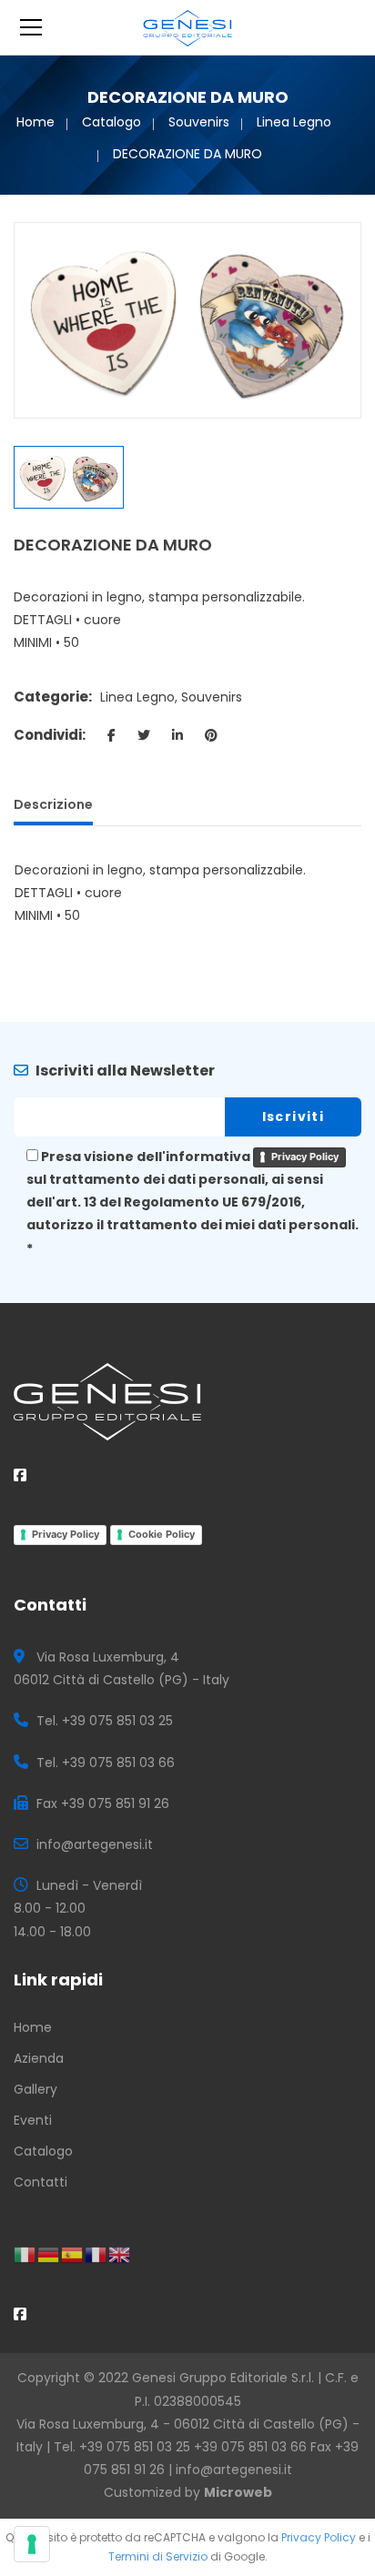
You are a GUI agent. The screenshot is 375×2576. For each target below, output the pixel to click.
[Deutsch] (49, 2254)
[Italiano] (25, 2254)
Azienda (39, 2058)
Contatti (41, 2182)
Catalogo (111, 122)
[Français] (96, 2254)
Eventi (33, 2120)
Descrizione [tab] (53, 804)
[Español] (73, 2254)
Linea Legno (294, 122)
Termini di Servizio (158, 2556)
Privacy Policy (305, 1157)
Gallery (35, 2089)
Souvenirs (199, 122)
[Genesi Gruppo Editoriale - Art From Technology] (188, 27)
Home (35, 122)
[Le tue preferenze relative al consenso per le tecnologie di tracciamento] (32, 2544)
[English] (120, 2254)
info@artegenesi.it (234, 2470)
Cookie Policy (162, 1534)
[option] (187, 320)
